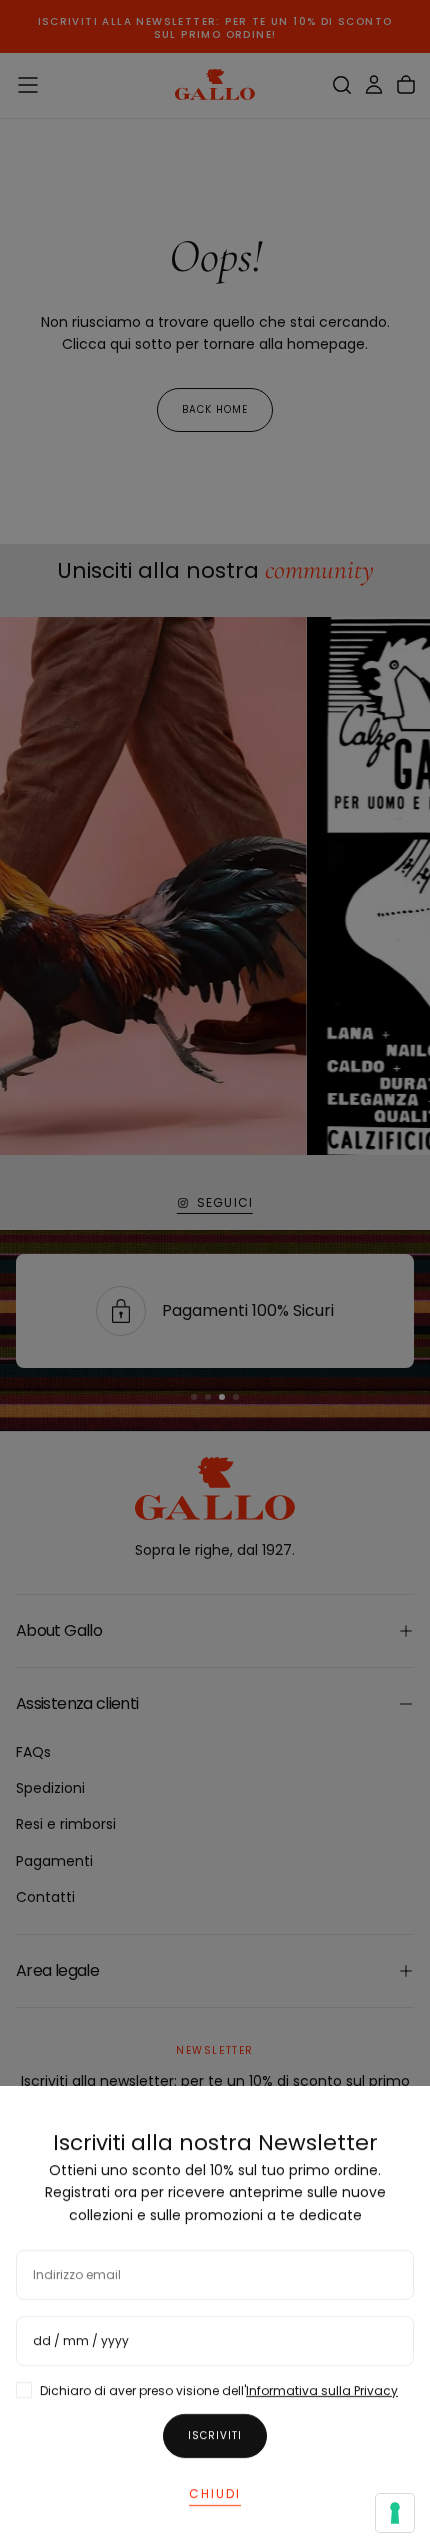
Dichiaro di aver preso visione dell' (219, 2390)
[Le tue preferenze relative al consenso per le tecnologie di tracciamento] (395, 2513)
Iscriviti (215, 2435)
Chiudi (215, 2493)
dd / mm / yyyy (81, 2340)
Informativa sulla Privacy (322, 2390)
